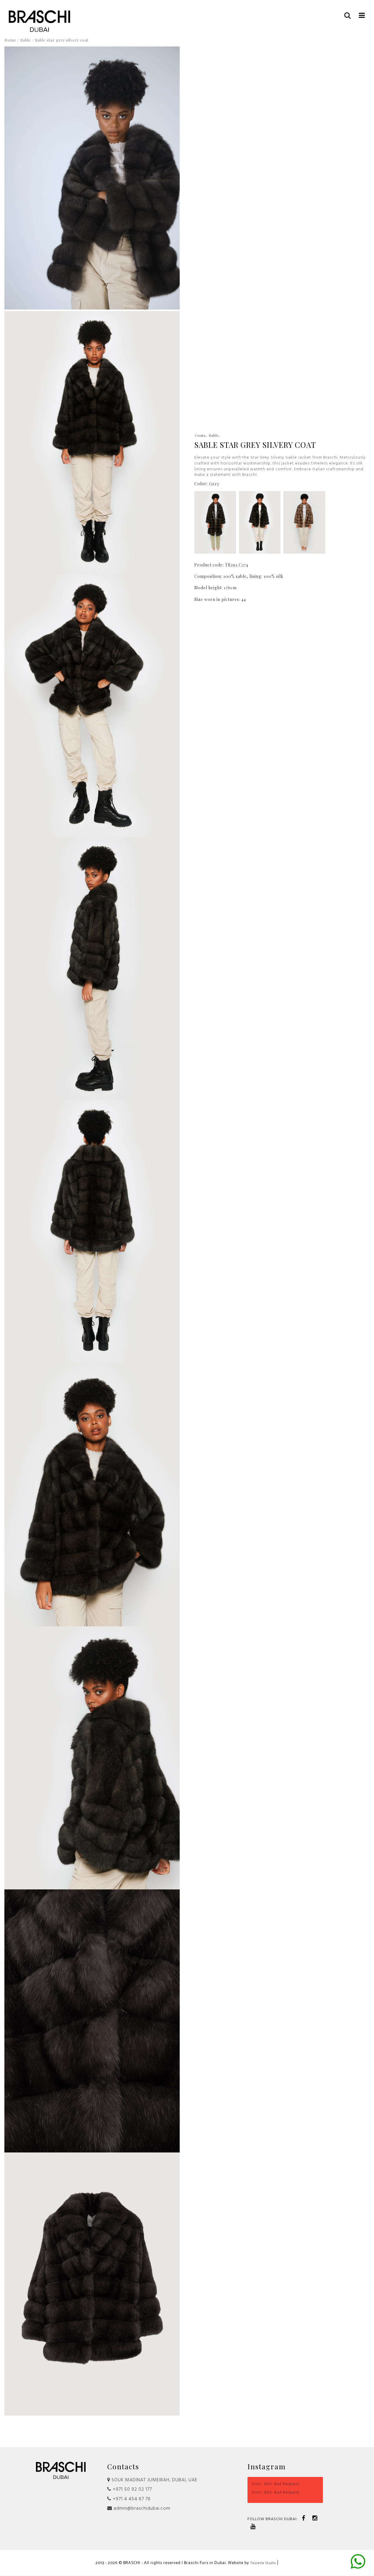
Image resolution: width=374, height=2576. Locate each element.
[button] (362, 15)
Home (10, 40)
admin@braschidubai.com (141, 2508)
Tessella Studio (263, 2563)
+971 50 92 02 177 (132, 2489)
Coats (200, 435)
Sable (26, 40)
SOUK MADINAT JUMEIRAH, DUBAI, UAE (154, 2480)
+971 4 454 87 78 (131, 2499)
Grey (214, 484)
